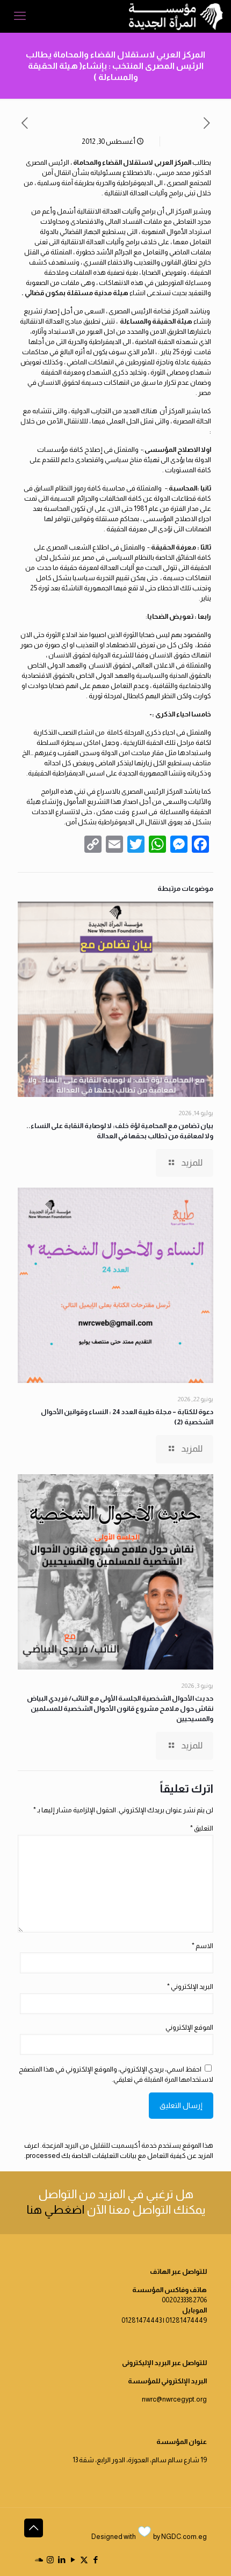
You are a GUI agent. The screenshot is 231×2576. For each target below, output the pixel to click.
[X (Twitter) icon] (84, 2560)
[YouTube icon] (73, 2560)
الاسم (203, 1946)
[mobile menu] (20, 16)
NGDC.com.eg (184, 2537)
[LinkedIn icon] (62, 2560)
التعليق (202, 1828)
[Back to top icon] (34, 2528)
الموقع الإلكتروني (189, 2027)
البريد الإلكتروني (190, 1986)
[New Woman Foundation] (176, 16)
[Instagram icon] (50, 2560)
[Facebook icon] (95, 2560)
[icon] (39, 2560)
